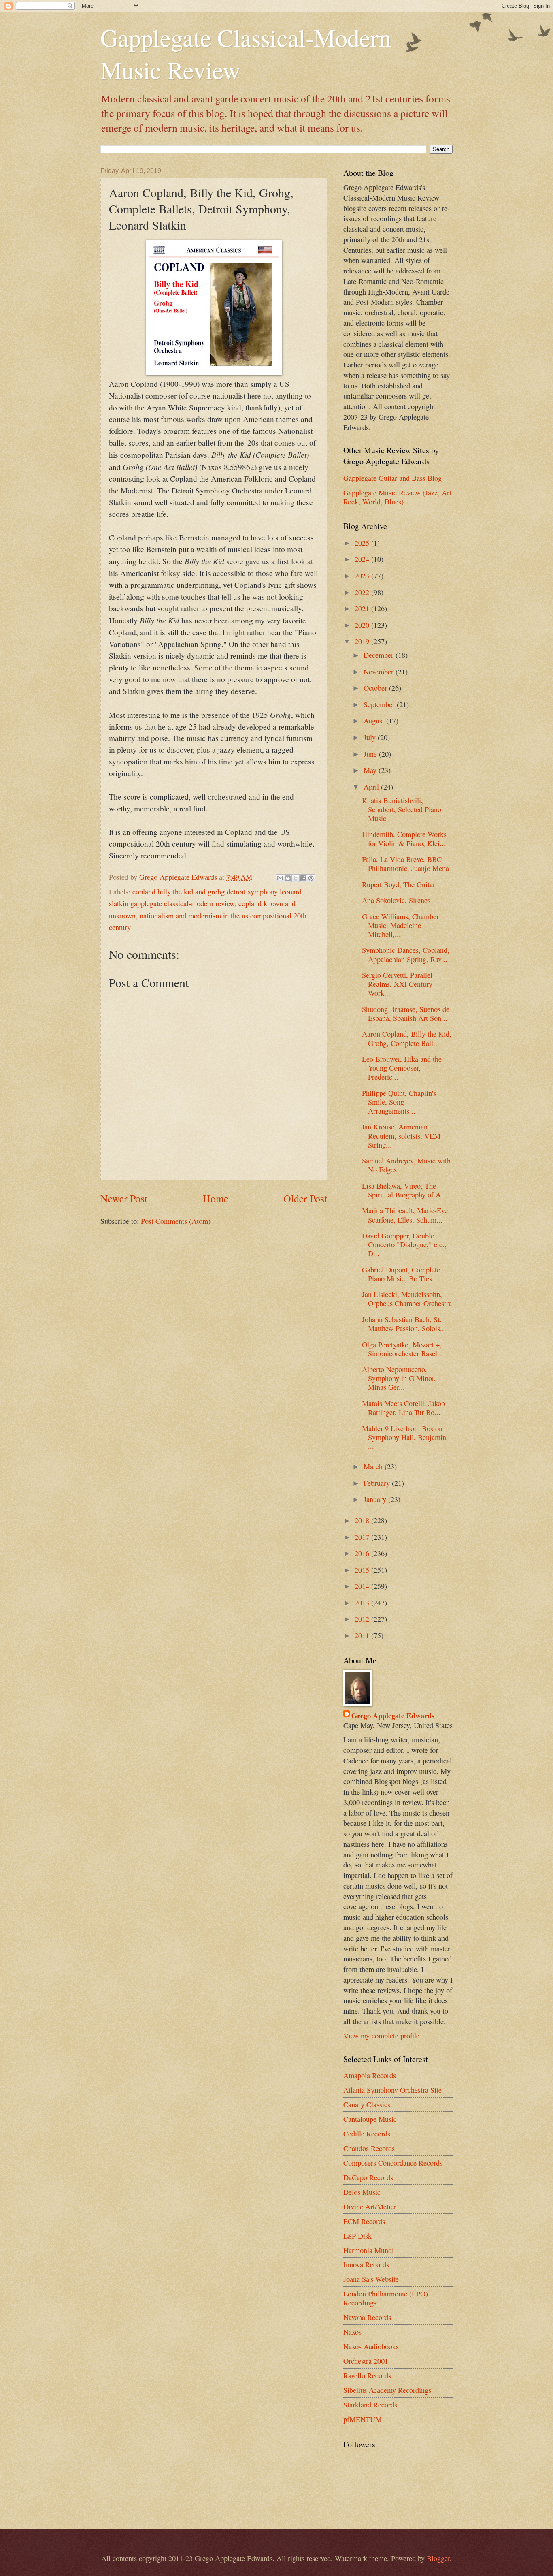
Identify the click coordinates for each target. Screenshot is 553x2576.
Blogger (438, 2558)
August (375, 721)
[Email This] (280, 878)
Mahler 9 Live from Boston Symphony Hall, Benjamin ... (404, 1437)
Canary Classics (367, 2104)
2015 (363, 1570)
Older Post (305, 1198)
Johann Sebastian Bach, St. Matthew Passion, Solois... (404, 1324)
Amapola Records (370, 2075)
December (380, 655)
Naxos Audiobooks (371, 2346)
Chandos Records (369, 2148)
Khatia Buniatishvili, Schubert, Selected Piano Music (402, 809)
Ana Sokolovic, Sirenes (396, 900)
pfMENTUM (363, 2419)
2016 (363, 1553)
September (380, 704)
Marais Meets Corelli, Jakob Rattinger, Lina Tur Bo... (403, 1408)
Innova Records (366, 2264)
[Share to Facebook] (303, 878)
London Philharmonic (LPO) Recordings (386, 2298)
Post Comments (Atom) (176, 1221)
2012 (363, 1619)
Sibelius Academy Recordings (387, 2390)
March (374, 1466)
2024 (363, 559)
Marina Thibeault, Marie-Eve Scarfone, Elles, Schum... (405, 1215)
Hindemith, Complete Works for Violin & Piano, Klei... (404, 839)
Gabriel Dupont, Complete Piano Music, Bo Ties (401, 1274)
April (372, 787)
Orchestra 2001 (366, 2361)
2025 (363, 543)
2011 (363, 1635)
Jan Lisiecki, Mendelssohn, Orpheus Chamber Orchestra (407, 1299)
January (376, 1499)
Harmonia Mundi (369, 2250)
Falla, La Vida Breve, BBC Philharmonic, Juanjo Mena (405, 864)
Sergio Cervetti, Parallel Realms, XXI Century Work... (397, 984)
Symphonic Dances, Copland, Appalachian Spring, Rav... (406, 954)
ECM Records (364, 2221)
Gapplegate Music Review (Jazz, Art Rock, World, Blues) (397, 497)
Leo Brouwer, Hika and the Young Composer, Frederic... (402, 1068)
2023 (363, 576)
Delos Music (362, 2192)
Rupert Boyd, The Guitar (399, 884)
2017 (363, 1537)
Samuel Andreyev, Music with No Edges (406, 1165)
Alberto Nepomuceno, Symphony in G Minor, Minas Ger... (399, 1378)
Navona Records (367, 2317)
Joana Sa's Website (371, 2279)
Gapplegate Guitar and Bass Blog (392, 478)
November (380, 672)
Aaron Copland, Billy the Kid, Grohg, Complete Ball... (407, 1038)
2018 (363, 1520)
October (376, 688)
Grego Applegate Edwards (393, 1716)
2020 (363, 625)
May (371, 770)
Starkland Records (370, 2405)
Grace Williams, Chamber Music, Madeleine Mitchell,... (400, 925)
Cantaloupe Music (370, 2119)
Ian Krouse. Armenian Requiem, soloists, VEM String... (401, 1135)
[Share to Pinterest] (311, 878)
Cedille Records (367, 2134)
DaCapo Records (368, 2177)
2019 (363, 641)
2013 (363, 1603)
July (371, 737)
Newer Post (124, 1198)
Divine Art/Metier (370, 2207)
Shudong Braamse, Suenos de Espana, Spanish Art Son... (406, 1014)
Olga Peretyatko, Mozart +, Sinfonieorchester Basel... (403, 1349)
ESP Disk (357, 2236)
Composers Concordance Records (393, 2163)
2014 (363, 1586)
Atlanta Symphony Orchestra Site (392, 2090)
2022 (363, 592)
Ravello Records (367, 2375)
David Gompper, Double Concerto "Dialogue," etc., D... (404, 1244)
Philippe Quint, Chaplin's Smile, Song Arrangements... (399, 1102)
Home (216, 1198)
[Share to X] (296, 878)
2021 (363, 608)
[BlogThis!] (288, 878)
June (371, 754)
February (378, 1483)
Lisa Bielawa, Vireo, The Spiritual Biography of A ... (405, 1190)
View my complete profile (381, 2036)
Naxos (352, 2332)
